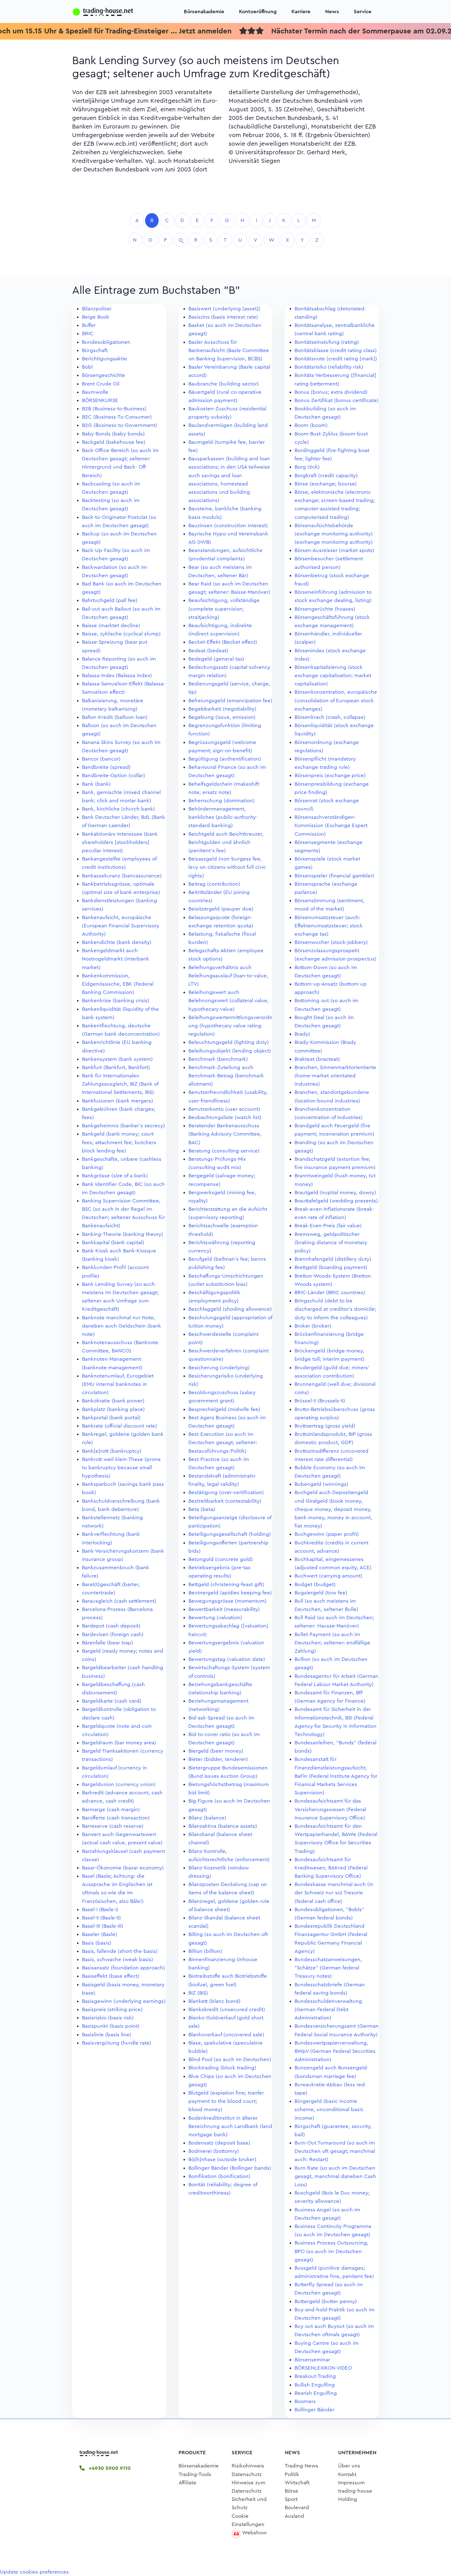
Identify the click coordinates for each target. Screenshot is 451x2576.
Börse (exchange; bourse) (326, 484)
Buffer (89, 325)
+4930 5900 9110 (109, 2468)
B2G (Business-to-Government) (119, 425)
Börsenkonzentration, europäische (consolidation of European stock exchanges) (336, 700)
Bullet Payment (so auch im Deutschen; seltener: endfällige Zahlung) (332, 1643)
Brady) (302, 1034)
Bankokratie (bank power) (113, 1401)
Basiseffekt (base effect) (111, 1976)
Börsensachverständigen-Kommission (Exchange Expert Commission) (331, 825)
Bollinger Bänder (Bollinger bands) (230, 2168)
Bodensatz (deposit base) (219, 2143)
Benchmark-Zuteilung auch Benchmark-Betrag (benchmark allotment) (226, 1076)
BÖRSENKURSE (100, 400)
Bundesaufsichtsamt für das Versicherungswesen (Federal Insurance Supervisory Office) (330, 1809)
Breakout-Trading (315, 2376)
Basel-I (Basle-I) (100, 1909)
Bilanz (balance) (207, 1818)
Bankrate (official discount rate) (119, 1426)
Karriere (301, 11)
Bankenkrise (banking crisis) (116, 1000)
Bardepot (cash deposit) (111, 1626)
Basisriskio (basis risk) (108, 2018)
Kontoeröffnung (258, 11)
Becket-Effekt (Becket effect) (223, 642)
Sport (291, 2499)
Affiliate (187, 2483)
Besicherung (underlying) (219, 1368)
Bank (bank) (96, 784)
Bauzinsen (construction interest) (228, 525)
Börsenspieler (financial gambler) (334, 876)
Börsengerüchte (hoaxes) (325, 609)
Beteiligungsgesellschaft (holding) (230, 1534)
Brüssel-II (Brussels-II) (320, 1401)
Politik (292, 2474)
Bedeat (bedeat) (208, 651)
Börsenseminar (312, 2360)
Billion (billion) (205, 1951)
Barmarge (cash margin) (111, 1809)
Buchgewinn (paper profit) (327, 1534)
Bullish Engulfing (315, 2385)
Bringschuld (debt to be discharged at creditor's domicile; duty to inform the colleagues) (335, 1309)
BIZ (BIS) (198, 1993)
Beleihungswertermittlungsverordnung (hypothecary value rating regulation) (230, 1026)
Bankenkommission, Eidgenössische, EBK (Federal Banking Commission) (118, 984)
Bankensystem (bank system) (117, 1059)
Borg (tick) (307, 467)
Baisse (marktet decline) (111, 625)
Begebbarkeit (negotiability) (222, 709)
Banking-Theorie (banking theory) (123, 1234)
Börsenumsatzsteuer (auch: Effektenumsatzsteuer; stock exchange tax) (329, 926)
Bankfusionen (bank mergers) (118, 1101)
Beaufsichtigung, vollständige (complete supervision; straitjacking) (224, 609)
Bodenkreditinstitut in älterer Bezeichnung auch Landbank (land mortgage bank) (230, 2126)
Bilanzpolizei (97, 309)
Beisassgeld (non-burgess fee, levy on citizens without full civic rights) (227, 867)
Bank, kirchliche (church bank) (118, 809)
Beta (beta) (202, 1509)
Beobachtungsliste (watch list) (225, 1117)
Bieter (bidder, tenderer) (218, 1759)
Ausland (294, 2516)
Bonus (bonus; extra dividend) (331, 392)
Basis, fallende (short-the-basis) (120, 1951)
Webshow (254, 2533)
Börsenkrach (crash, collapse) (330, 717)
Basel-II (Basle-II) (101, 1918)
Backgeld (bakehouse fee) (114, 442)
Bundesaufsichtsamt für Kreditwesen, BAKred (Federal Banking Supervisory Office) (331, 1868)
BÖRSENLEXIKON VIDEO (323, 2368)
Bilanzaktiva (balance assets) (223, 1826)
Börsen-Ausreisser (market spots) (334, 550)
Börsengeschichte (104, 375)
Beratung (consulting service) (224, 1151)
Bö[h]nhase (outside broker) (222, 2159)
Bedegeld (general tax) (216, 659)
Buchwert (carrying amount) (328, 1576)
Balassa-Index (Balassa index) (117, 675)
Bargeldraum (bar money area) (119, 1743)
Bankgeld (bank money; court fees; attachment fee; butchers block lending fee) (119, 1142)
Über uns (349, 2466)
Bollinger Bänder (314, 2410)
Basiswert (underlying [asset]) (224, 309)
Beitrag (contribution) (214, 884)
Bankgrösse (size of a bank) (115, 1176)
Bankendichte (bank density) (117, 942)
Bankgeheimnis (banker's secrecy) (123, 1126)
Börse (291, 2491)
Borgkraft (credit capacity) (326, 475)
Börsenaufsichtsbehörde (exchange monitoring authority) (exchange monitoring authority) (334, 534)
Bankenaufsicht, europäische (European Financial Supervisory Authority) (121, 926)
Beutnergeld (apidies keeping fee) (230, 1593)
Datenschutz (247, 2474)
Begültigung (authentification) (225, 759)
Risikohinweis (248, 2466)
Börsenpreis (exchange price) (330, 775)
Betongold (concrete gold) (221, 1559)
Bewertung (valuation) (215, 1618)
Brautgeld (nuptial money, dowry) (335, 1192)
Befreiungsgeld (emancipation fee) (230, 701)
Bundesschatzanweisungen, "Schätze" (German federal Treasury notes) (328, 1968)
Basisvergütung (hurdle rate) (117, 2043)
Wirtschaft (297, 2483)
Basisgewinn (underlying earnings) (124, 2001)
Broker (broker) (313, 1326)
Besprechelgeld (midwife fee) (224, 1409)
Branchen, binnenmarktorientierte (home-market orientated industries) (335, 1076)
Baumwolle (95, 392)
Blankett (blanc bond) (214, 2001)
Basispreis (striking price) (112, 2009)
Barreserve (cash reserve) (113, 1826)
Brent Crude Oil (101, 384)
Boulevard (297, 2507)
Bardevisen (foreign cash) (113, 1634)
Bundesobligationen (106, 342)
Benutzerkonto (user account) (224, 1109)
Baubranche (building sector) (224, 384)
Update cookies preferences (34, 2572)
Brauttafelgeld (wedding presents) (336, 1201)
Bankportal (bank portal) (111, 1418)
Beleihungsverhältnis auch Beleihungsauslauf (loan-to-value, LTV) (228, 976)
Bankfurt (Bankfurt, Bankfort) (116, 1067)
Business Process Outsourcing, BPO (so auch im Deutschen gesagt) (332, 2251)
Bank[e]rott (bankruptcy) (112, 1451)
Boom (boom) (311, 425)
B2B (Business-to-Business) (114, 409)
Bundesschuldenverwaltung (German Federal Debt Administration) (328, 2009)
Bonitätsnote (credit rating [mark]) (336, 359)
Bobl (87, 367)
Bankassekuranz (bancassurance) (122, 876)
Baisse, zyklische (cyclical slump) (121, 634)
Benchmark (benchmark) (218, 1059)
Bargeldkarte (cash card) (112, 1701)
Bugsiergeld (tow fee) (321, 1593)
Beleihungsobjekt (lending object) (230, 1051)
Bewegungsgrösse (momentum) (227, 1601)
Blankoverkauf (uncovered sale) (226, 2035)
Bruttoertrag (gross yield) (325, 1426)
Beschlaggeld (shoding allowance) (230, 1309)
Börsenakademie (204, 11)
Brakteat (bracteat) (317, 1059)
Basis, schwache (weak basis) (118, 1959)
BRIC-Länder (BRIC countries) (330, 1292)
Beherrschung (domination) (222, 801)
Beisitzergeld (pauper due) (221, 909)
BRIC (88, 333)
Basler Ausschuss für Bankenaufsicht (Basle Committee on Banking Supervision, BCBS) (229, 350)
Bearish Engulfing (316, 2393)
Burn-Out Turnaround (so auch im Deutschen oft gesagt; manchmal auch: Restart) (335, 2151)
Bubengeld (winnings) (321, 1484)
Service (363, 11)
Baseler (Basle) (100, 1934)
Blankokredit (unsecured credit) (227, 2009)
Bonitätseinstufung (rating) (327, 342)
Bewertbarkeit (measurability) (224, 1609)
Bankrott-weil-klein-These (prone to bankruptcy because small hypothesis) (121, 1468)
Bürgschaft (95, 350)
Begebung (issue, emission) (222, 717)
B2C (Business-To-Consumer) (117, 417)
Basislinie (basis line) (107, 2035)
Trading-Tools (195, 2474)
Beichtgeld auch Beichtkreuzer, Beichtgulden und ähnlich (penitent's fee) (226, 842)
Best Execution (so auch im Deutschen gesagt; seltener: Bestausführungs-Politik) (223, 1442)
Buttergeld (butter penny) (326, 2301)
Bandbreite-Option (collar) (114, 775)
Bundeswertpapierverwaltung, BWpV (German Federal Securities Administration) (335, 2051)
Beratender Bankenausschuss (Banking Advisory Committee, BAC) (225, 1134)
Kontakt (347, 2474)
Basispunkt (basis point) (111, 2026)
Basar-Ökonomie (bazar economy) (123, 1868)
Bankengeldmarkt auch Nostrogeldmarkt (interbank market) (116, 959)
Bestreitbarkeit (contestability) (225, 1501)
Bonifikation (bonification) (219, 2176)
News (332, 11)
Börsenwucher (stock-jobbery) (331, 942)
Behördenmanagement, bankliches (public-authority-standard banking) (223, 817)
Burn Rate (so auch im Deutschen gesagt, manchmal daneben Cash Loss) (335, 2176)
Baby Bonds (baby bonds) (113, 434)
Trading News (301, 2466)
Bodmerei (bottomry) (214, 2151)
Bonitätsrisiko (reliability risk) (329, 367)
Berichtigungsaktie (104, 359)
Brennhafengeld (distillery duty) (333, 1259)
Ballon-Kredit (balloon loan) (115, 717)
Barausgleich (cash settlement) (119, 1601)
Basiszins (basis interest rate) (223, 317)
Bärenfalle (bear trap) (108, 1643)
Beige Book (96, 317)
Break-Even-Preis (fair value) (328, 1226)
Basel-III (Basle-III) (103, 1926)
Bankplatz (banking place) (113, 1409)
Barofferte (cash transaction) (116, 1818)
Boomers (305, 2401)
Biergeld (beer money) (216, 1751)
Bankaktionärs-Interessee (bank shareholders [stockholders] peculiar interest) (120, 842)
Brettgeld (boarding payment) (331, 1267)
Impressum (351, 2483)
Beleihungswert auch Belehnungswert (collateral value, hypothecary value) (229, 1000)
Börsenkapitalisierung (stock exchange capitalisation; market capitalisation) (333, 675)
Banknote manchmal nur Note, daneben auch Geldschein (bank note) (121, 1326)
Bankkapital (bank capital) (113, 1242)
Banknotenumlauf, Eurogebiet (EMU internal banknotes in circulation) (118, 1384)
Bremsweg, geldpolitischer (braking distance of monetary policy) (331, 1242)
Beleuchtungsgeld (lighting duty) (229, 1042)
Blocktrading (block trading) (222, 2068)
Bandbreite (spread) (106, 767)
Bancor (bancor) (101, 759)
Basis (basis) (97, 1943)
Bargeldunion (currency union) (119, 1784)
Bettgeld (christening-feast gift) (226, 1584)
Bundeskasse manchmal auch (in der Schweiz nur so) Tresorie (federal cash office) (334, 1893)
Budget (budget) (315, 1584)
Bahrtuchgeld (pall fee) (110, 600)
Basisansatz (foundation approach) (123, 1968)
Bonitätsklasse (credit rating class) (336, 350)
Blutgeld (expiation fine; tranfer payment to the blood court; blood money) (226, 2101)
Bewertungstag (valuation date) (227, 1659)
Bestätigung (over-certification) (226, 1492)
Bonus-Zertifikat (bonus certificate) (337, 400)
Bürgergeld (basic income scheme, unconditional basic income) (329, 2109)
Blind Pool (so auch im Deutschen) (230, 2059)
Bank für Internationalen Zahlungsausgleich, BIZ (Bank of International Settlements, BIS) (120, 1084)
